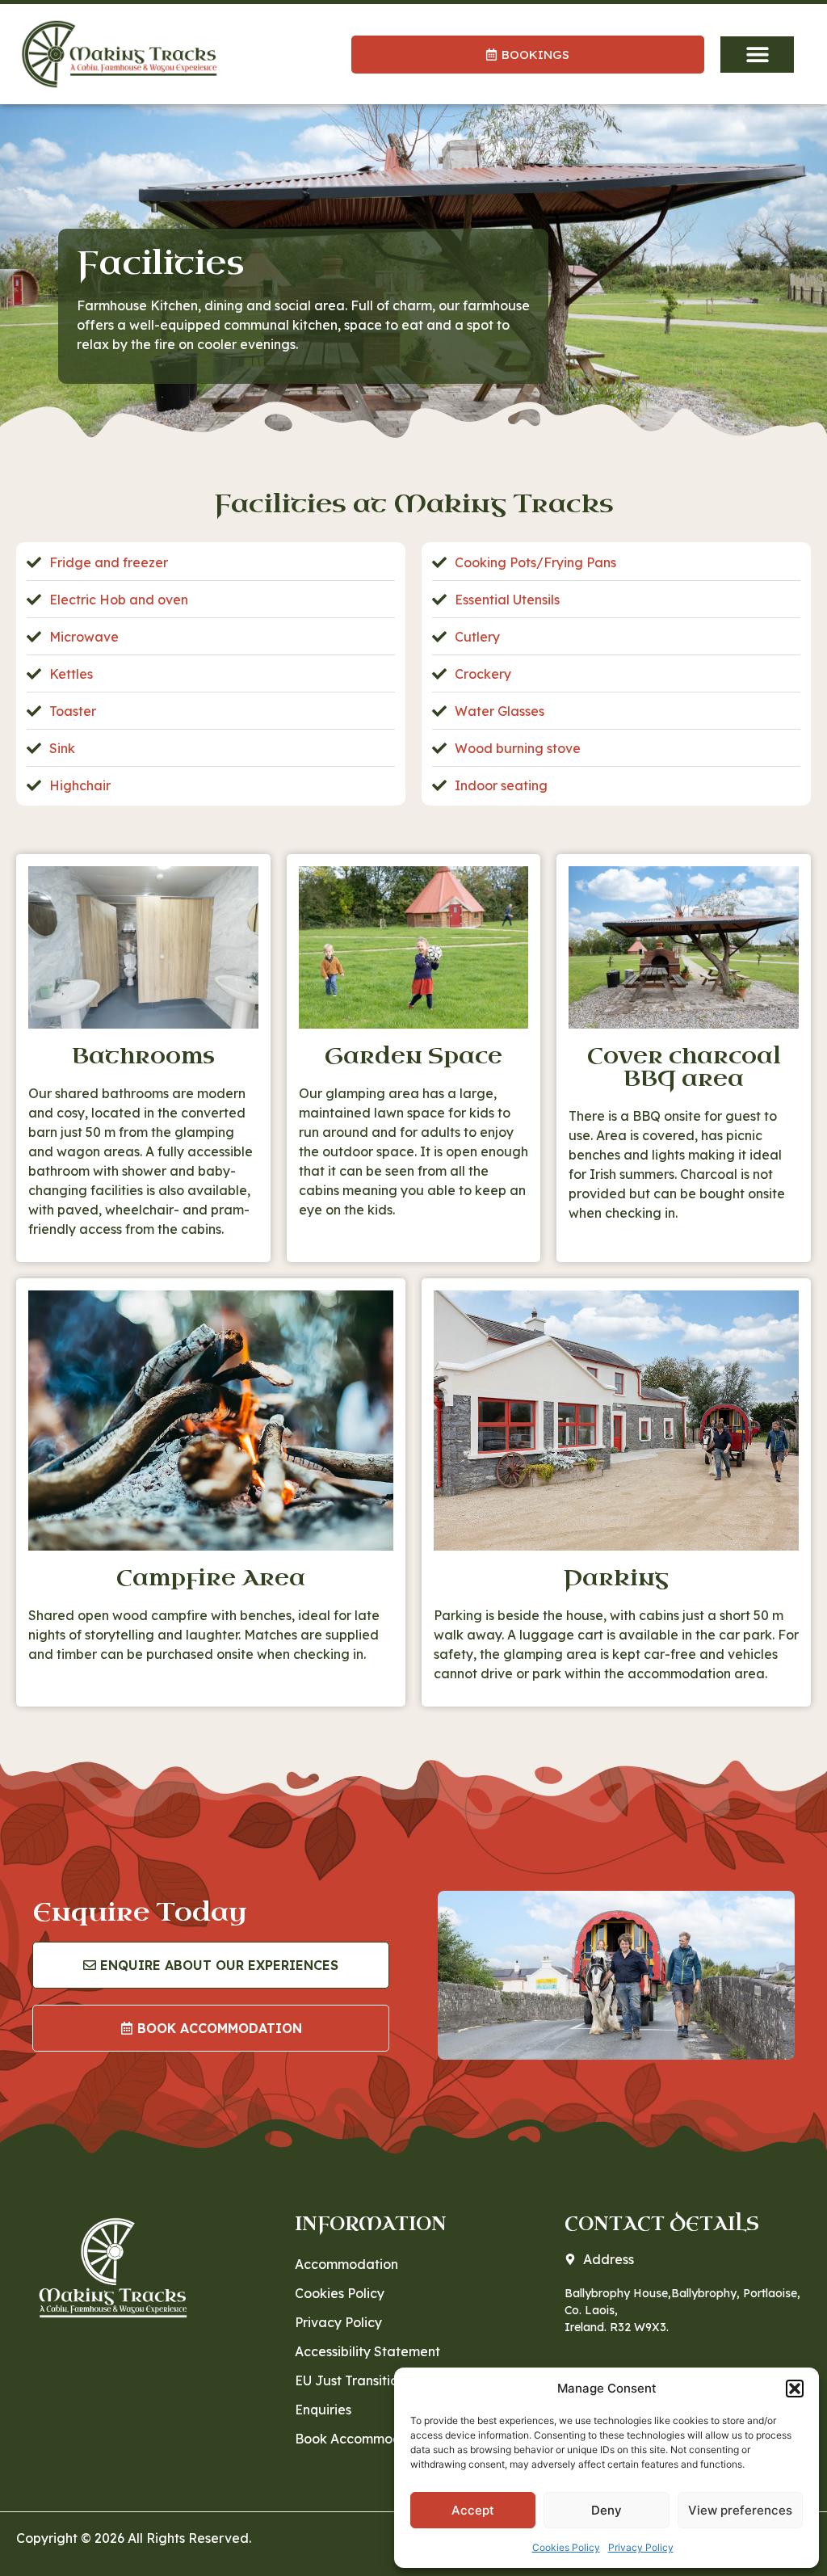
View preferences (740, 2510)
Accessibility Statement (367, 2351)
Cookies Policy (566, 2547)
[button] (795, 2389)
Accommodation (346, 2264)
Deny (607, 2510)
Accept (473, 2510)
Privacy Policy (641, 2547)
